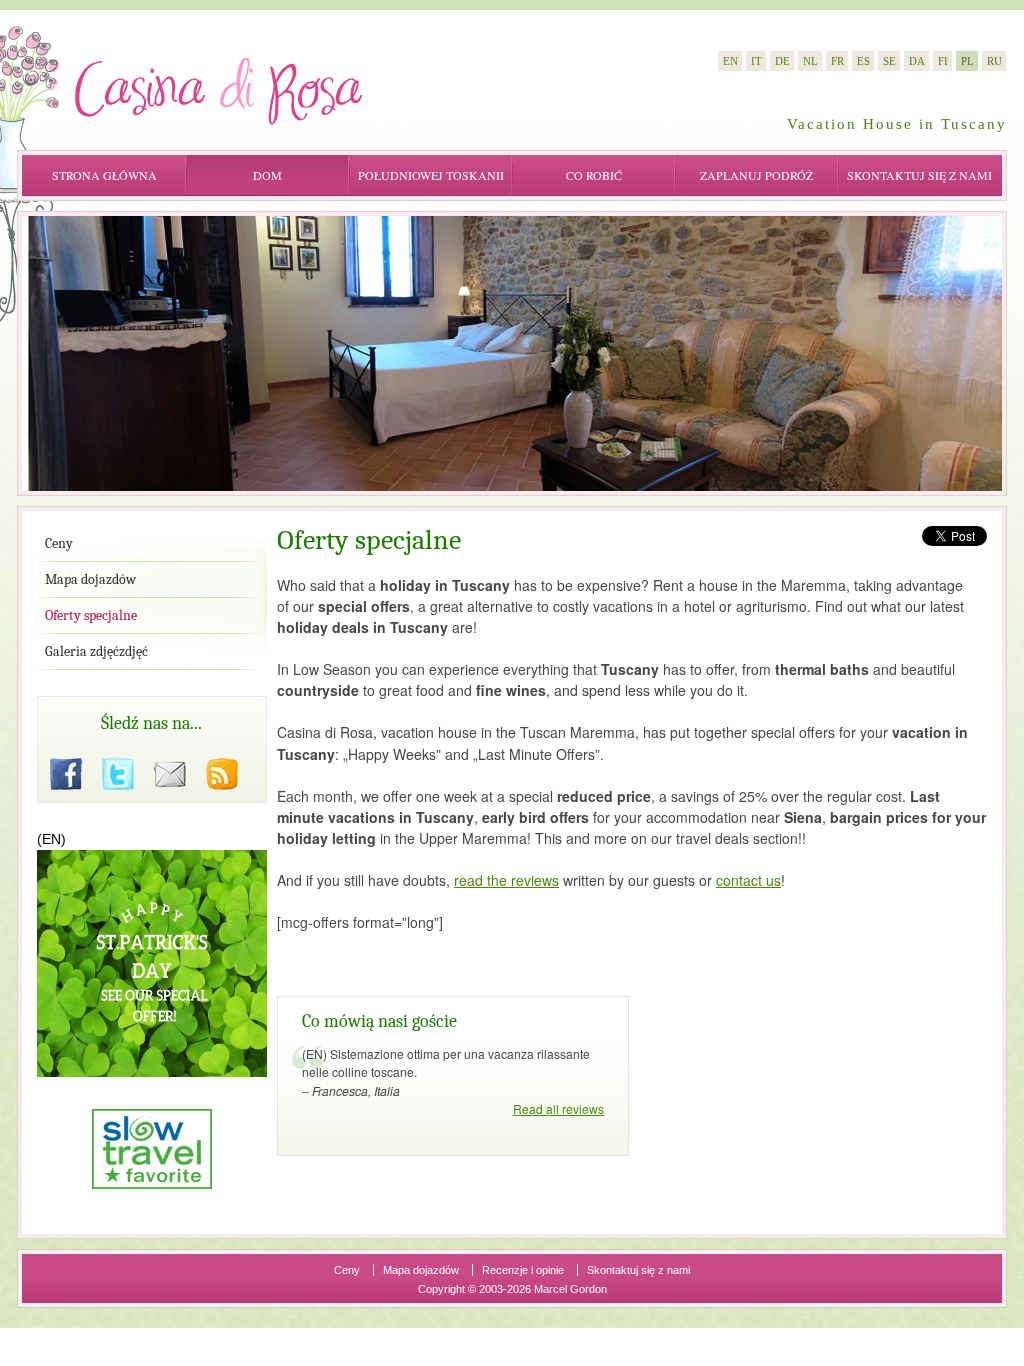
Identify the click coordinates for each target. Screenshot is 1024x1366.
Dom (267, 175)
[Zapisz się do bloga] (222, 774)
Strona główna (104, 175)
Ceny (347, 1270)
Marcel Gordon (570, 1289)
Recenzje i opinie (523, 1270)
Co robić (594, 175)
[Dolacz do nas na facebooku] (66, 774)
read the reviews (506, 880)
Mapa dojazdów (421, 1270)
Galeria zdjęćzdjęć (96, 651)
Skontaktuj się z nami (919, 175)
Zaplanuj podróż (756, 175)
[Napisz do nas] (170, 774)
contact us (748, 880)
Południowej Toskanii (431, 175)
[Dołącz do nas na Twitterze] (118, 774)
